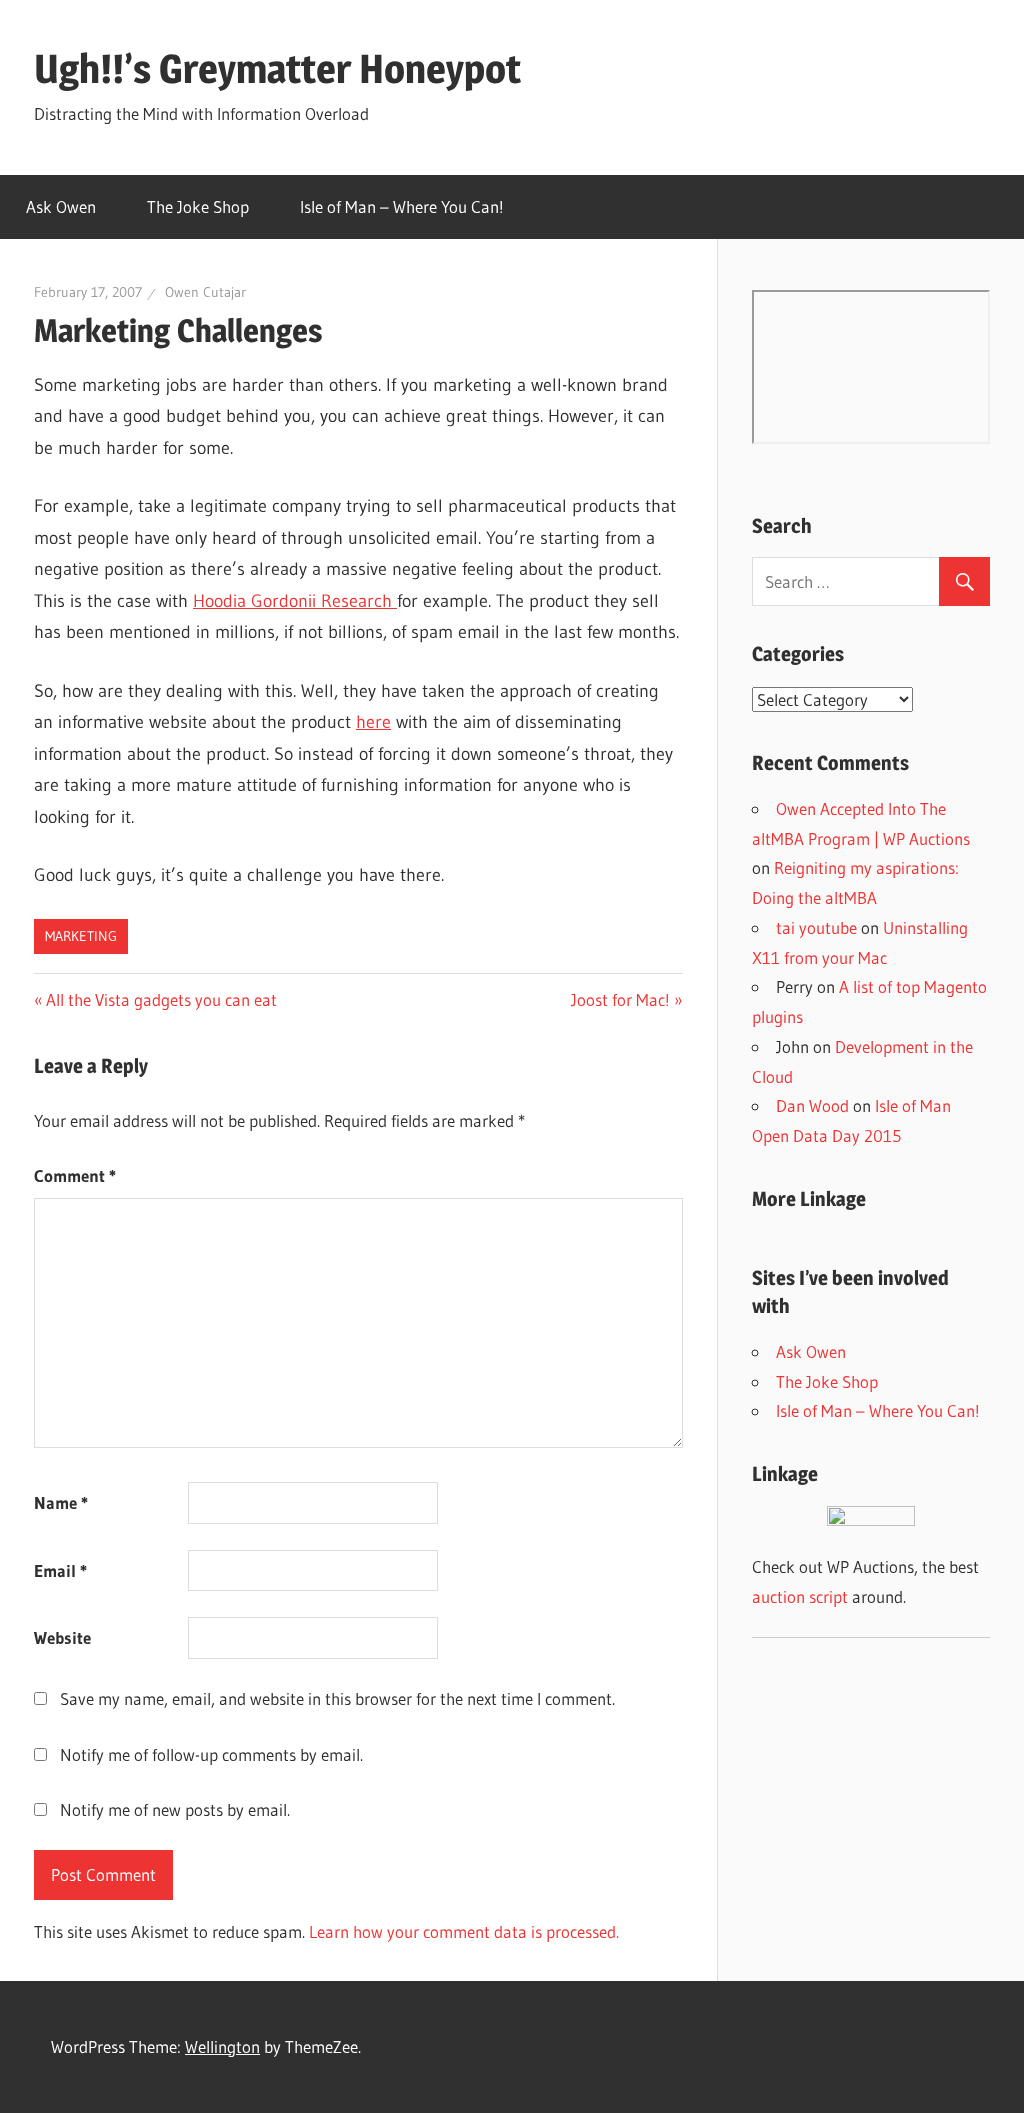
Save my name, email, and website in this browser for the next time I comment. (337, 1698)
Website (62, 1637)
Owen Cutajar (205, 292)
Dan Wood (812, 1105)
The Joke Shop (198, 206)
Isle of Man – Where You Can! (402, 206)
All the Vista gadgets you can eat (161, 999)
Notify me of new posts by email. (175, 1809)
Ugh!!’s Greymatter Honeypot (277, 68)
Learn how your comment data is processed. (464, 1931)
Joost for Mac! (620, 999)
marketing (81, 936)
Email (60, 1570)
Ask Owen (61, 206)
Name (61, 1502)
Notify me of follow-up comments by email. (211, 1754)
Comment (75, 1175)
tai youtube (816, 927)
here (373, 722)
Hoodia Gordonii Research (295, 601)
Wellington (222, 2046)
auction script (800, 1596)
